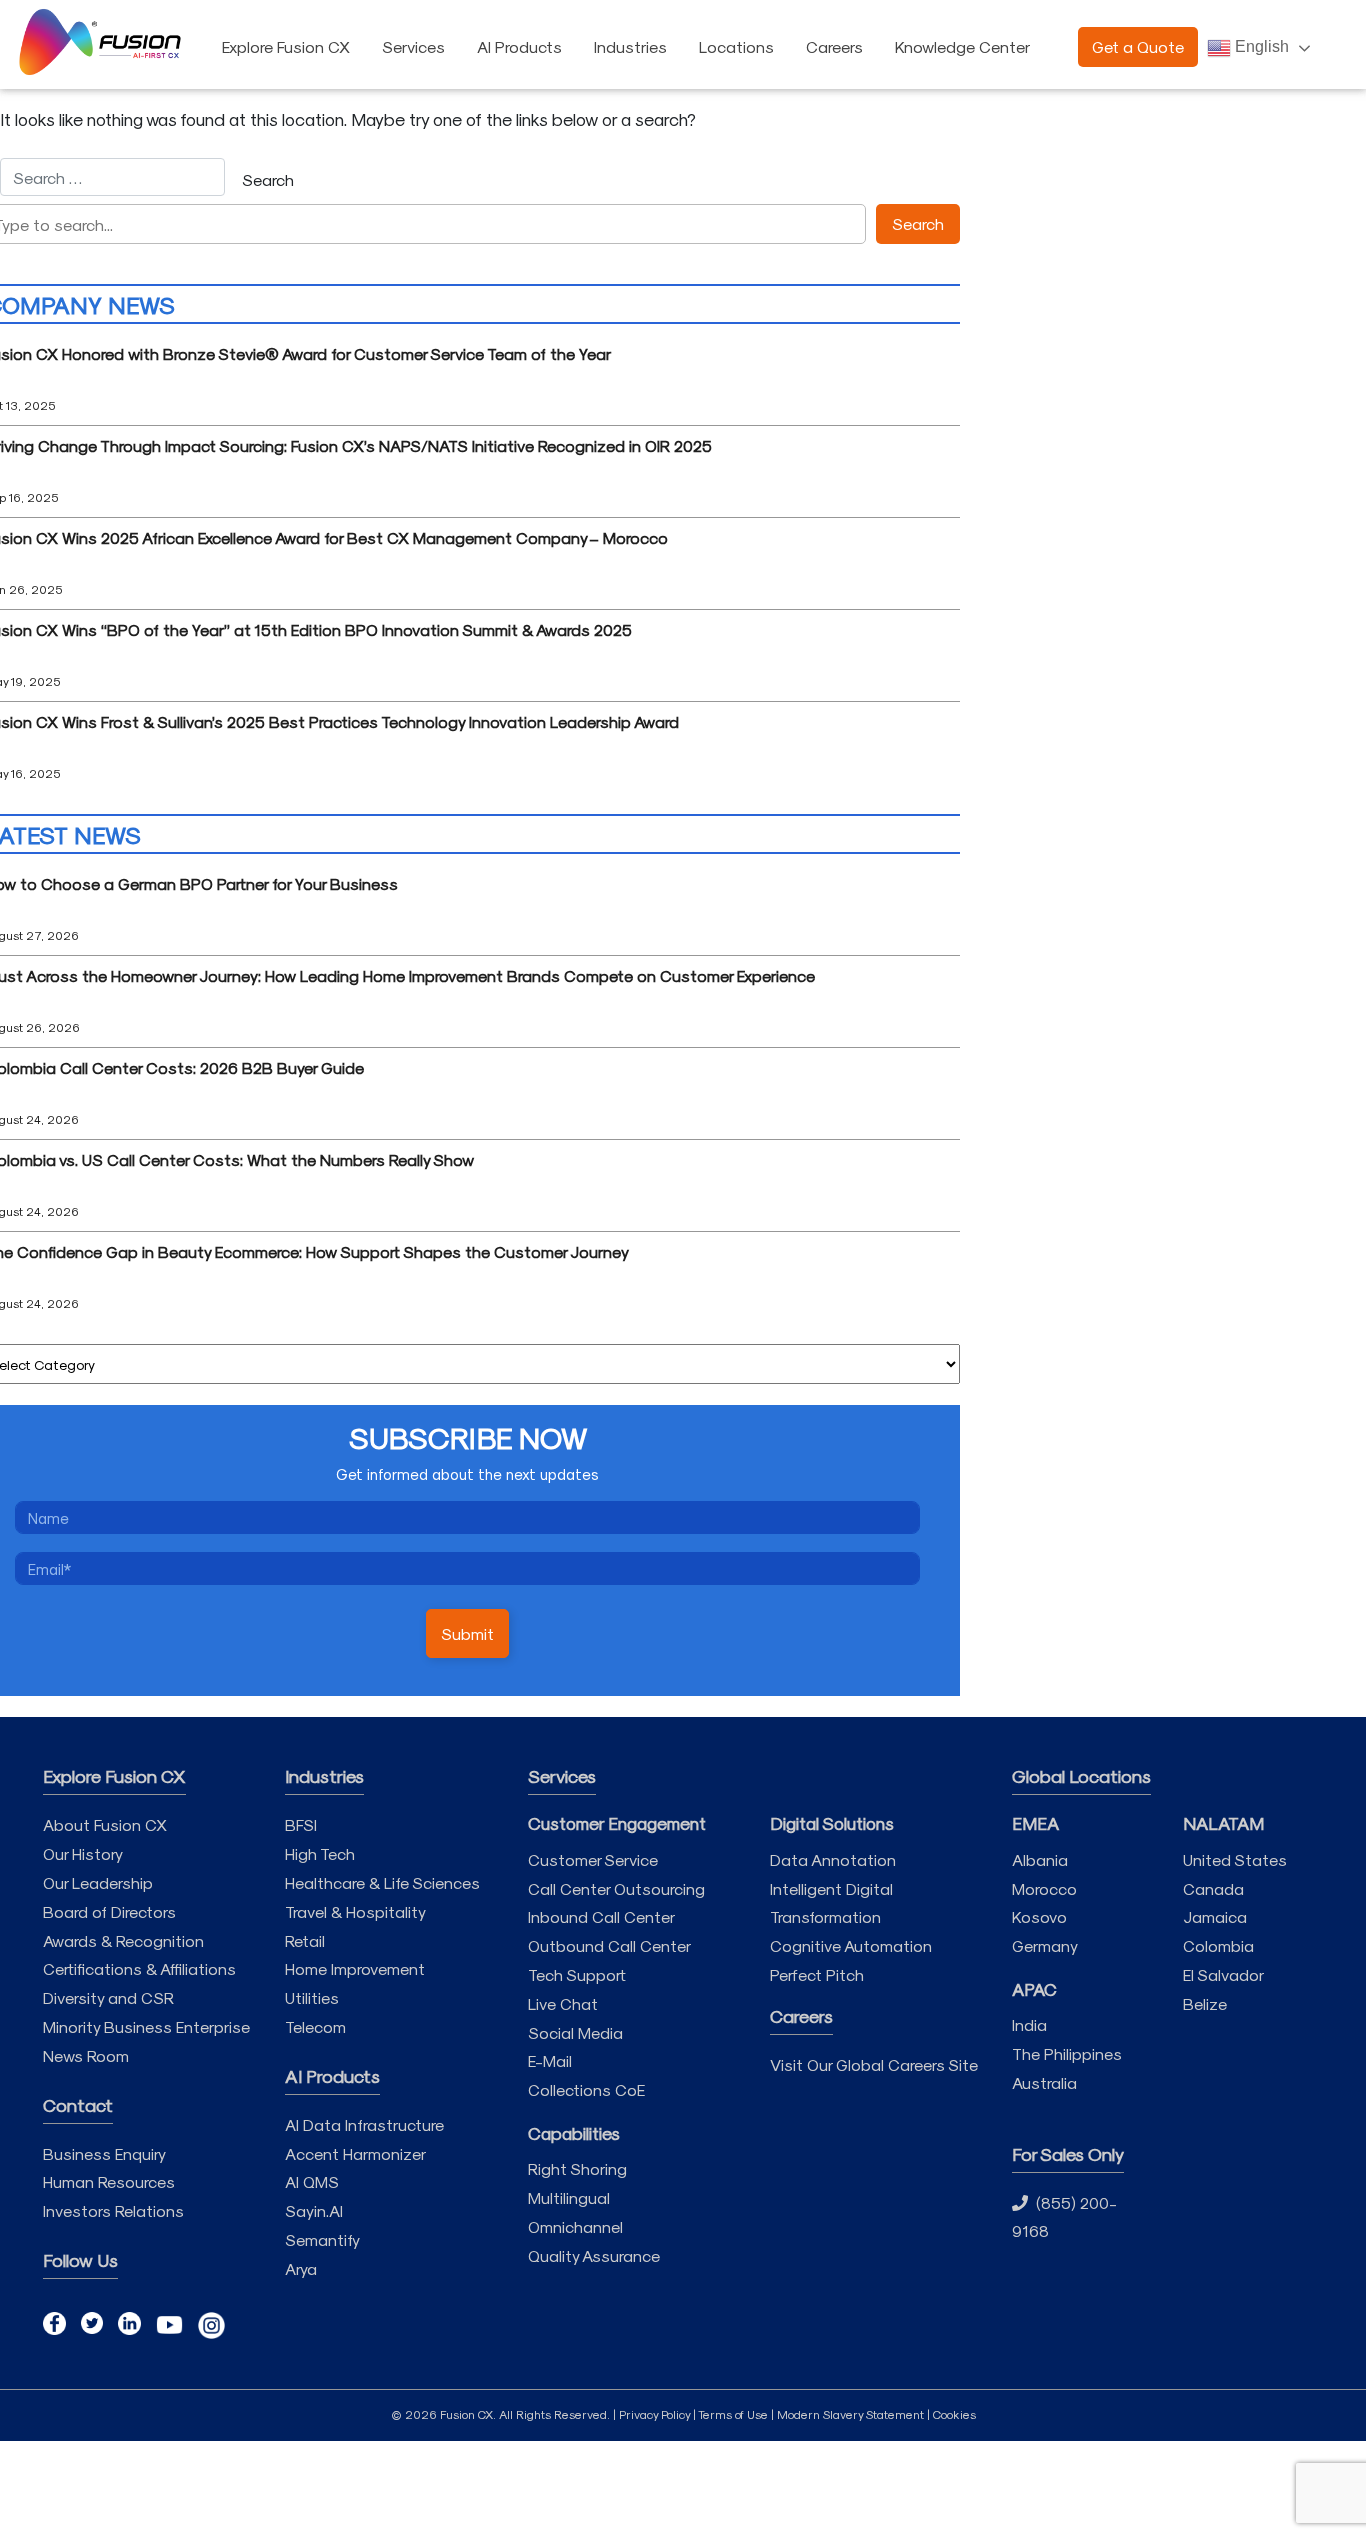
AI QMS (312, 2181)
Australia (1044, 2082)
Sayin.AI (314, 2210)
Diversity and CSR (108, 1997)
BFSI (301, 1824)
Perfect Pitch (817, 1974)
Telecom (315, 2026)
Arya (301, 2268)
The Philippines (1067, 2053)
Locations (736, 46)
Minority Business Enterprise (146, 2026)
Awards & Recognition (123, 1940)
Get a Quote (1138, 46)
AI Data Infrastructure (364, 2124)
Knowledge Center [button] (962, 46)
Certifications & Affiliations (139, 1968)
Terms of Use (733, 2414)
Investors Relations (113, 2210)
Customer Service (593, 1859)
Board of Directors (109, 1911)
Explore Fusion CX (286, 46)
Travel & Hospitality (355, 1911)
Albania (1040, 1859)
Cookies (954, 2414)
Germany (1045, 1945)
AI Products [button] (519, 46)
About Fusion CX (105, 1824)
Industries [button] (630, 46)
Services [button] (413, 46)
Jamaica (1215, 1916)
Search (918, 223)
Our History (83, 1853)
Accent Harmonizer (355, 2153)
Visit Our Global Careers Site (874, 2064)
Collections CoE (586, 2089)
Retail (305, 1940)
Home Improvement (355, 1968)
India (1029, 2024)
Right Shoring (577, 2168)
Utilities (312, 1997)
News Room (86, 2055)
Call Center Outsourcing (616, 1888)
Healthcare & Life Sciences (382, 1882)
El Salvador (1223, 1974)
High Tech (320, 1853)
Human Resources (109, 2181)
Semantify (322, 2239)
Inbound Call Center (601, 1916)
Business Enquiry (104, 2153)
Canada (1213, 1888)
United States (1235, 1859)
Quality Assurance (594, 2255)
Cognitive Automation (851, 1945)
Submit (467, 1633)
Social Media (575, 2032)
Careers (834, 46)
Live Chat (563, 2003)
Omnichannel (575, 2226)
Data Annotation (833, 1859)
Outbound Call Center (609, 1945)
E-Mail (550, 2060)
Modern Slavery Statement (850, 2414)
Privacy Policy (654, 2414)
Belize (1205, 2003)
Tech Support (577, 1974)
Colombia (1218, 1945)
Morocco (1044, 1888)
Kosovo (1039, 1916)
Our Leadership (98, 1882)
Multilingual (569, 2197)
